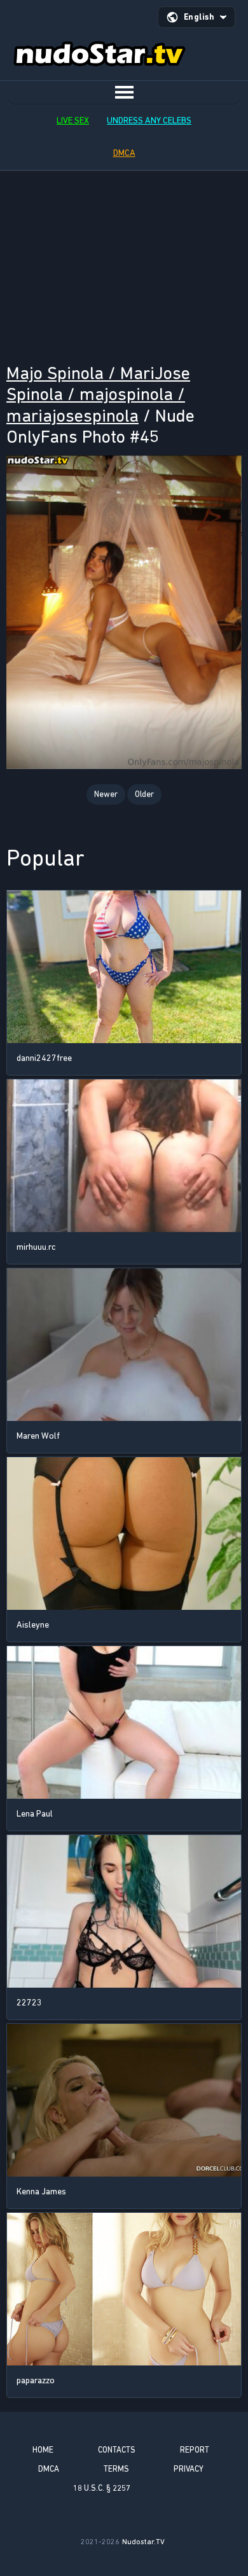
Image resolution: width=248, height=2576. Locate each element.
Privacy (189, 2469)
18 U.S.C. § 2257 (102, 2488)
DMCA (124, 153)
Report (195, 2450)
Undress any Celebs (149, 121)
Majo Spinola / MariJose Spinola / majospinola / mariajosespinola (98, 394)
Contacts (117, 2450)
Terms (116, 2469)
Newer (106, 794)
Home (43, 2450)
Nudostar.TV (143, 2542)
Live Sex (73, 121)
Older (144, 794)
